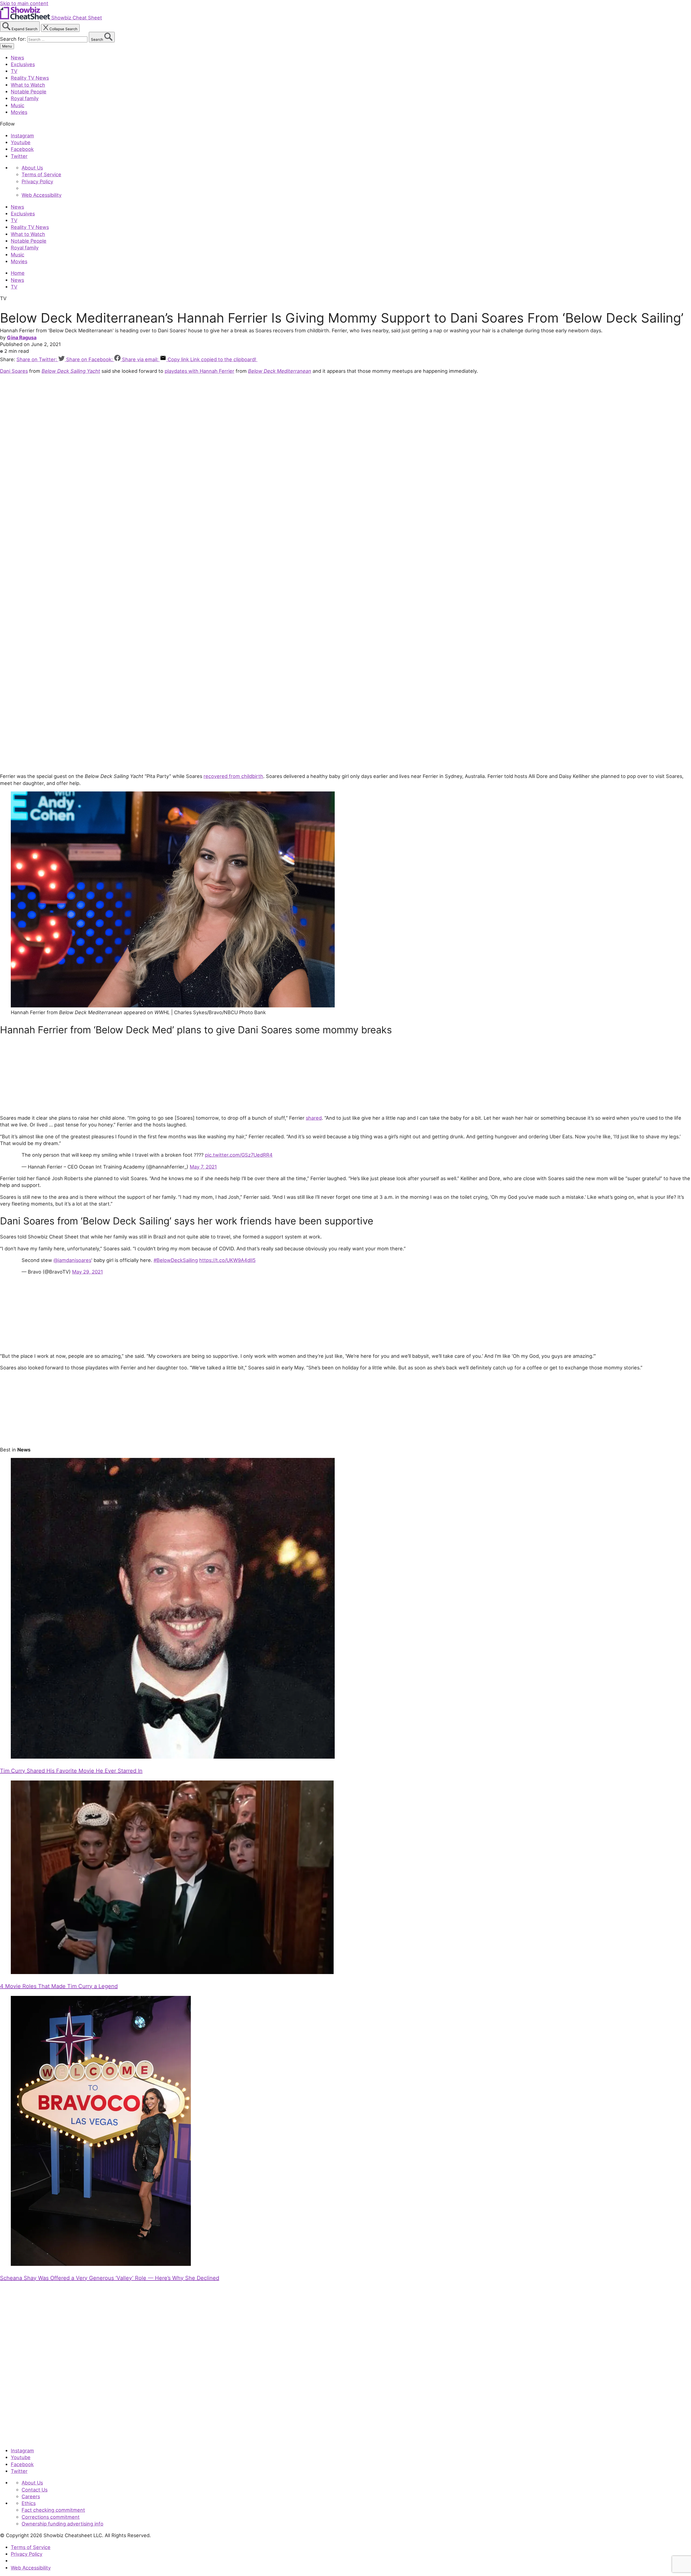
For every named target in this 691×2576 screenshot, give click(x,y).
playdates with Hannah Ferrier (199, 371)
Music (18, 105)
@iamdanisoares (72, 1260)
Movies (19, 112)
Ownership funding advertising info (62, 2524)
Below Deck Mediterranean (280, 371)
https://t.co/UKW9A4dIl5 (227, 1260)
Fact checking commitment (53, 2510)
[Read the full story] (173, 1757)
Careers (31, 2496)
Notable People (29, 92)
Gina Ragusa (22, 337)
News (17, 57)
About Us (32, 168)
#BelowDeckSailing (176, 1260)
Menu (7, 46)
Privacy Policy (37, 181)
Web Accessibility (42, 195)
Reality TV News (30, 78)
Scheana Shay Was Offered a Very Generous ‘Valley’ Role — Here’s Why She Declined (110, 2278)
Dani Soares (14, 371)
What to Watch (28, 85)
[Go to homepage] (25, 2439)
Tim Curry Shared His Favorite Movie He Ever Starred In (71, 1771)
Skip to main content (24, 3)
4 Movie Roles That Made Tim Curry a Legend (59, 1986)
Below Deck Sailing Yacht (71, 371)
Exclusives (23, 64)
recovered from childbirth (233, 776)
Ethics (29, 2503)
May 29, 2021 (87, 1272)
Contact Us (35, 2490)
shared (314, 1118)
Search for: (14, 39)
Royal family (25, 98)
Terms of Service (41, 174)
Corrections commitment (51, 2517)
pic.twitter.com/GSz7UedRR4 (239, 1155)
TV (14, 71)
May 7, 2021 (203, 1167)
